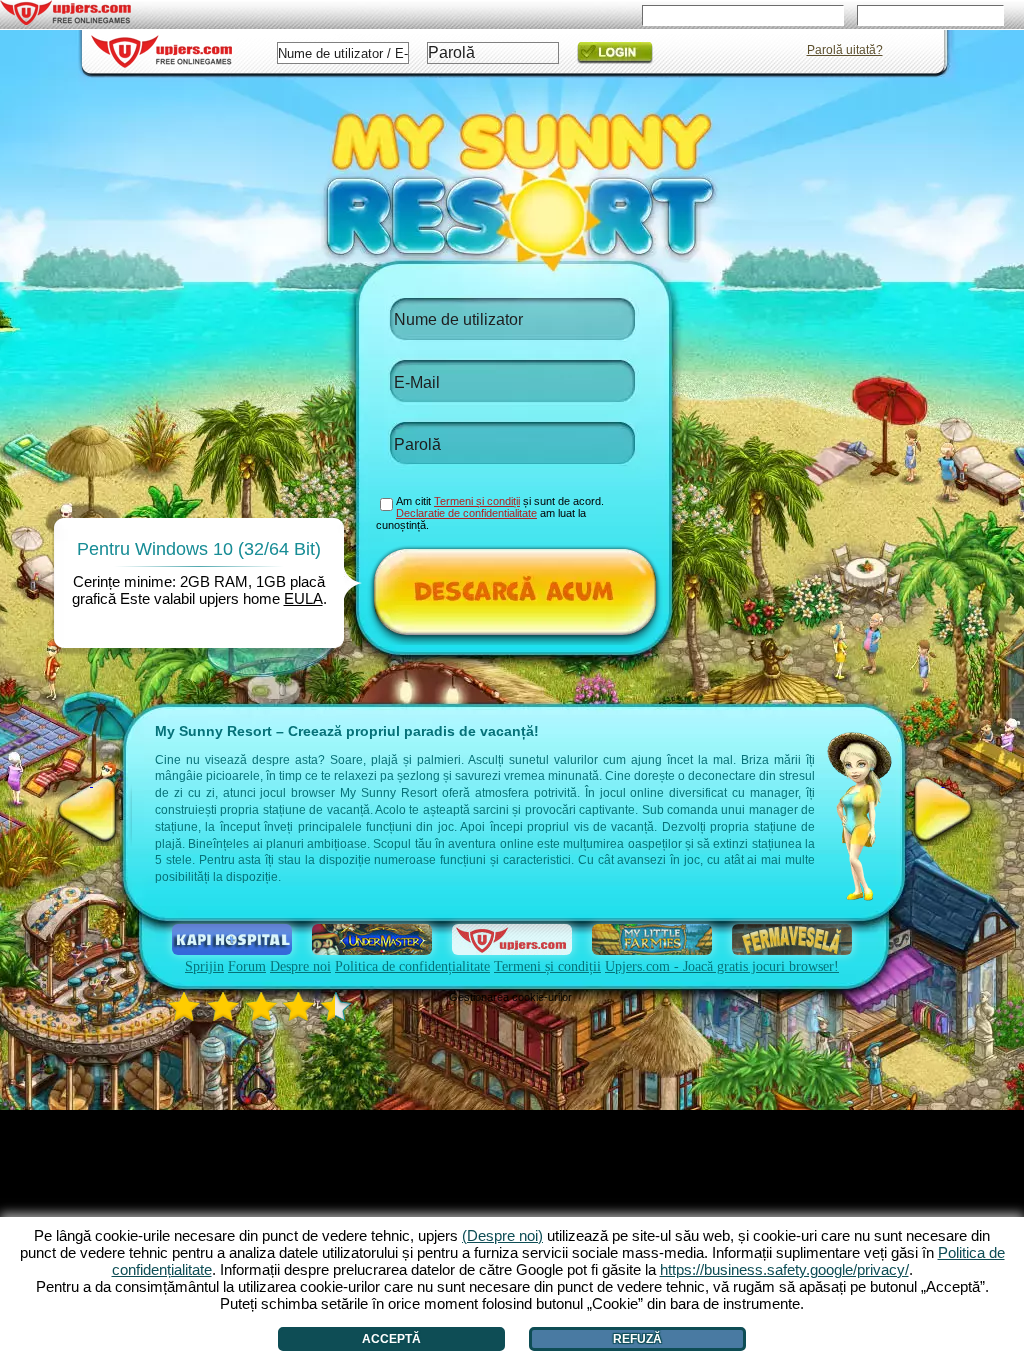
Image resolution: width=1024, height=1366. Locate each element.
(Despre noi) (502, 1235)
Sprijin (204, 966)
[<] (91, 810)
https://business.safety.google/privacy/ (784, 1269)
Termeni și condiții (547, 966)
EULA (303, 598)
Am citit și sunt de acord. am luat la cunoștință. (490, 513)
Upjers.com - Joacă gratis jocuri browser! (722, 966)
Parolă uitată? (845, 50)
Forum (247, 966)
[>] (943, 810)
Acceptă (391, 1339)
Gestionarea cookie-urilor (510, 997)
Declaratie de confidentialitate (466, 513)
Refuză (637, 1339)
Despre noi (300, 966)
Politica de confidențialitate (412, 966)
